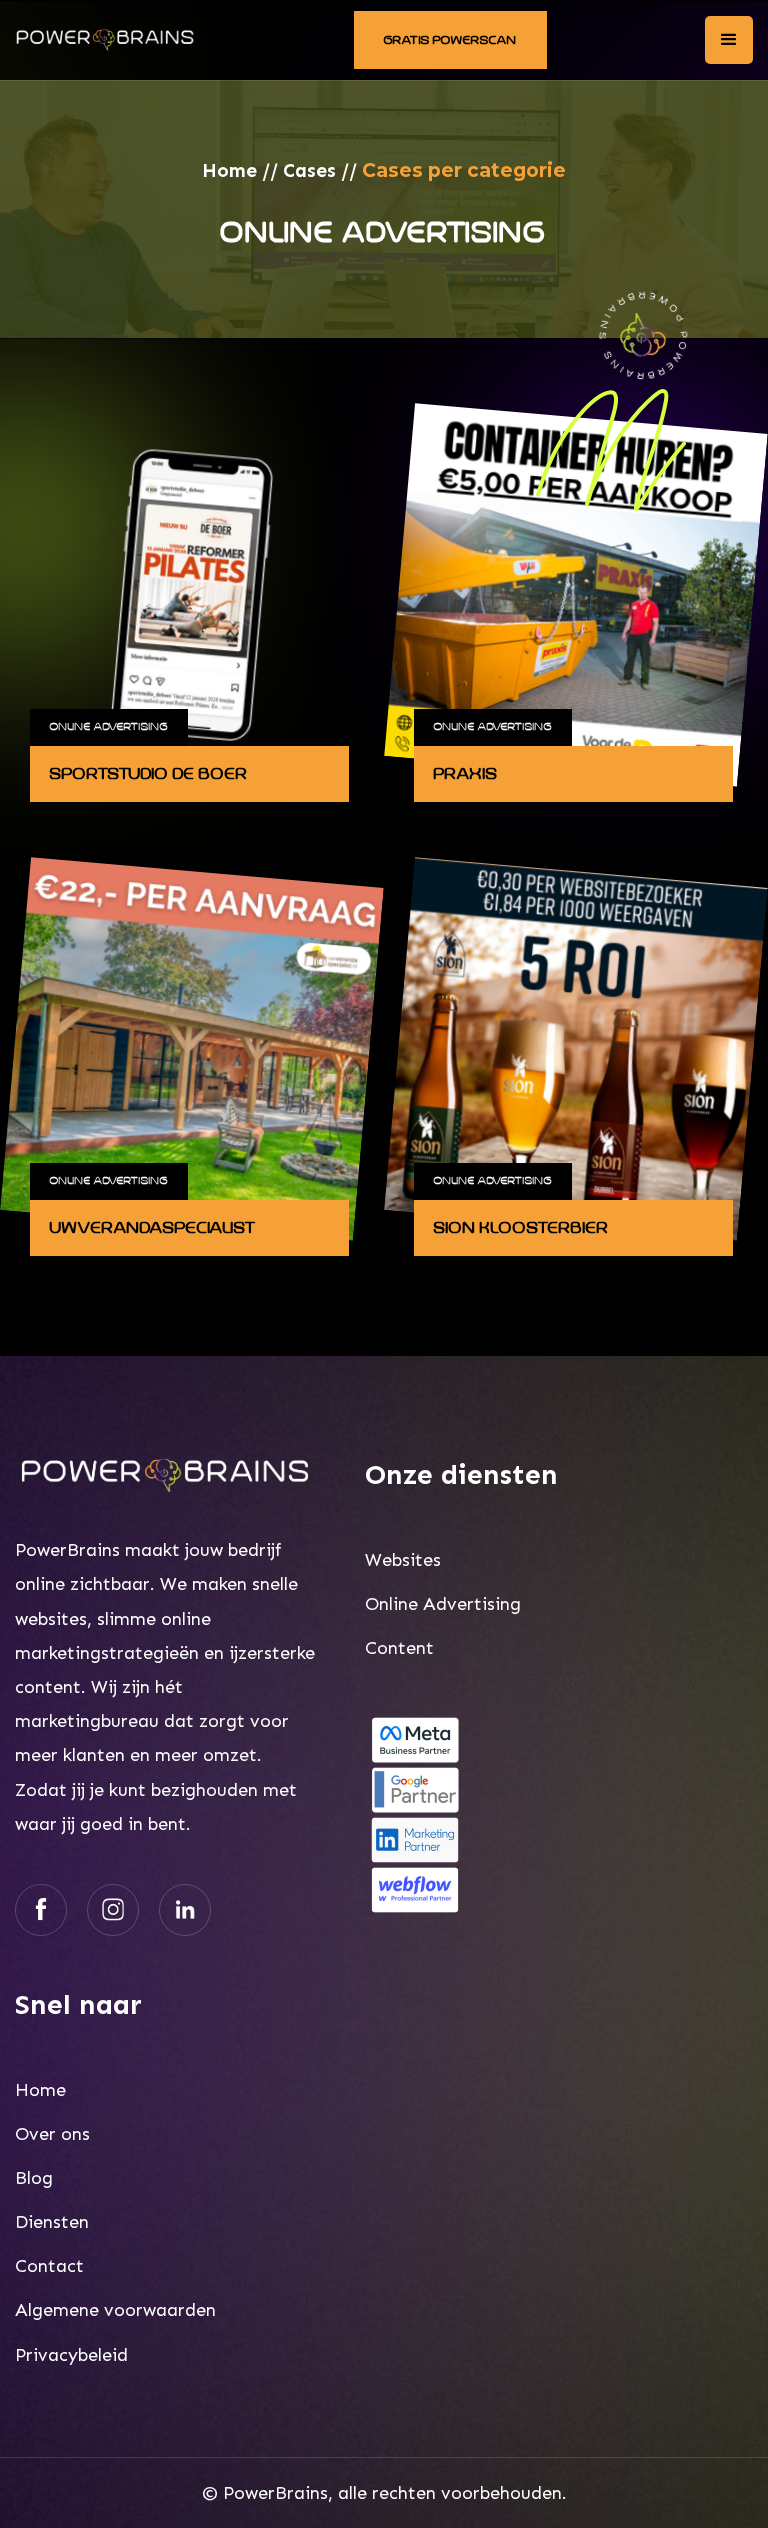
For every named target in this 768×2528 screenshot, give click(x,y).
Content (399, 1648)
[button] (729, 40)
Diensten (52, 2222)
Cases (309, 171)
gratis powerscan (450, 40)
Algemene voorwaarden (115, 2310)
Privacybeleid (71, 2355)
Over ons (52, 2134)
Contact (49, 2266)
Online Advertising (109, 726)
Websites (403, 1560)
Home (229, 171)
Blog (34, 2178)
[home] (105, 40)
